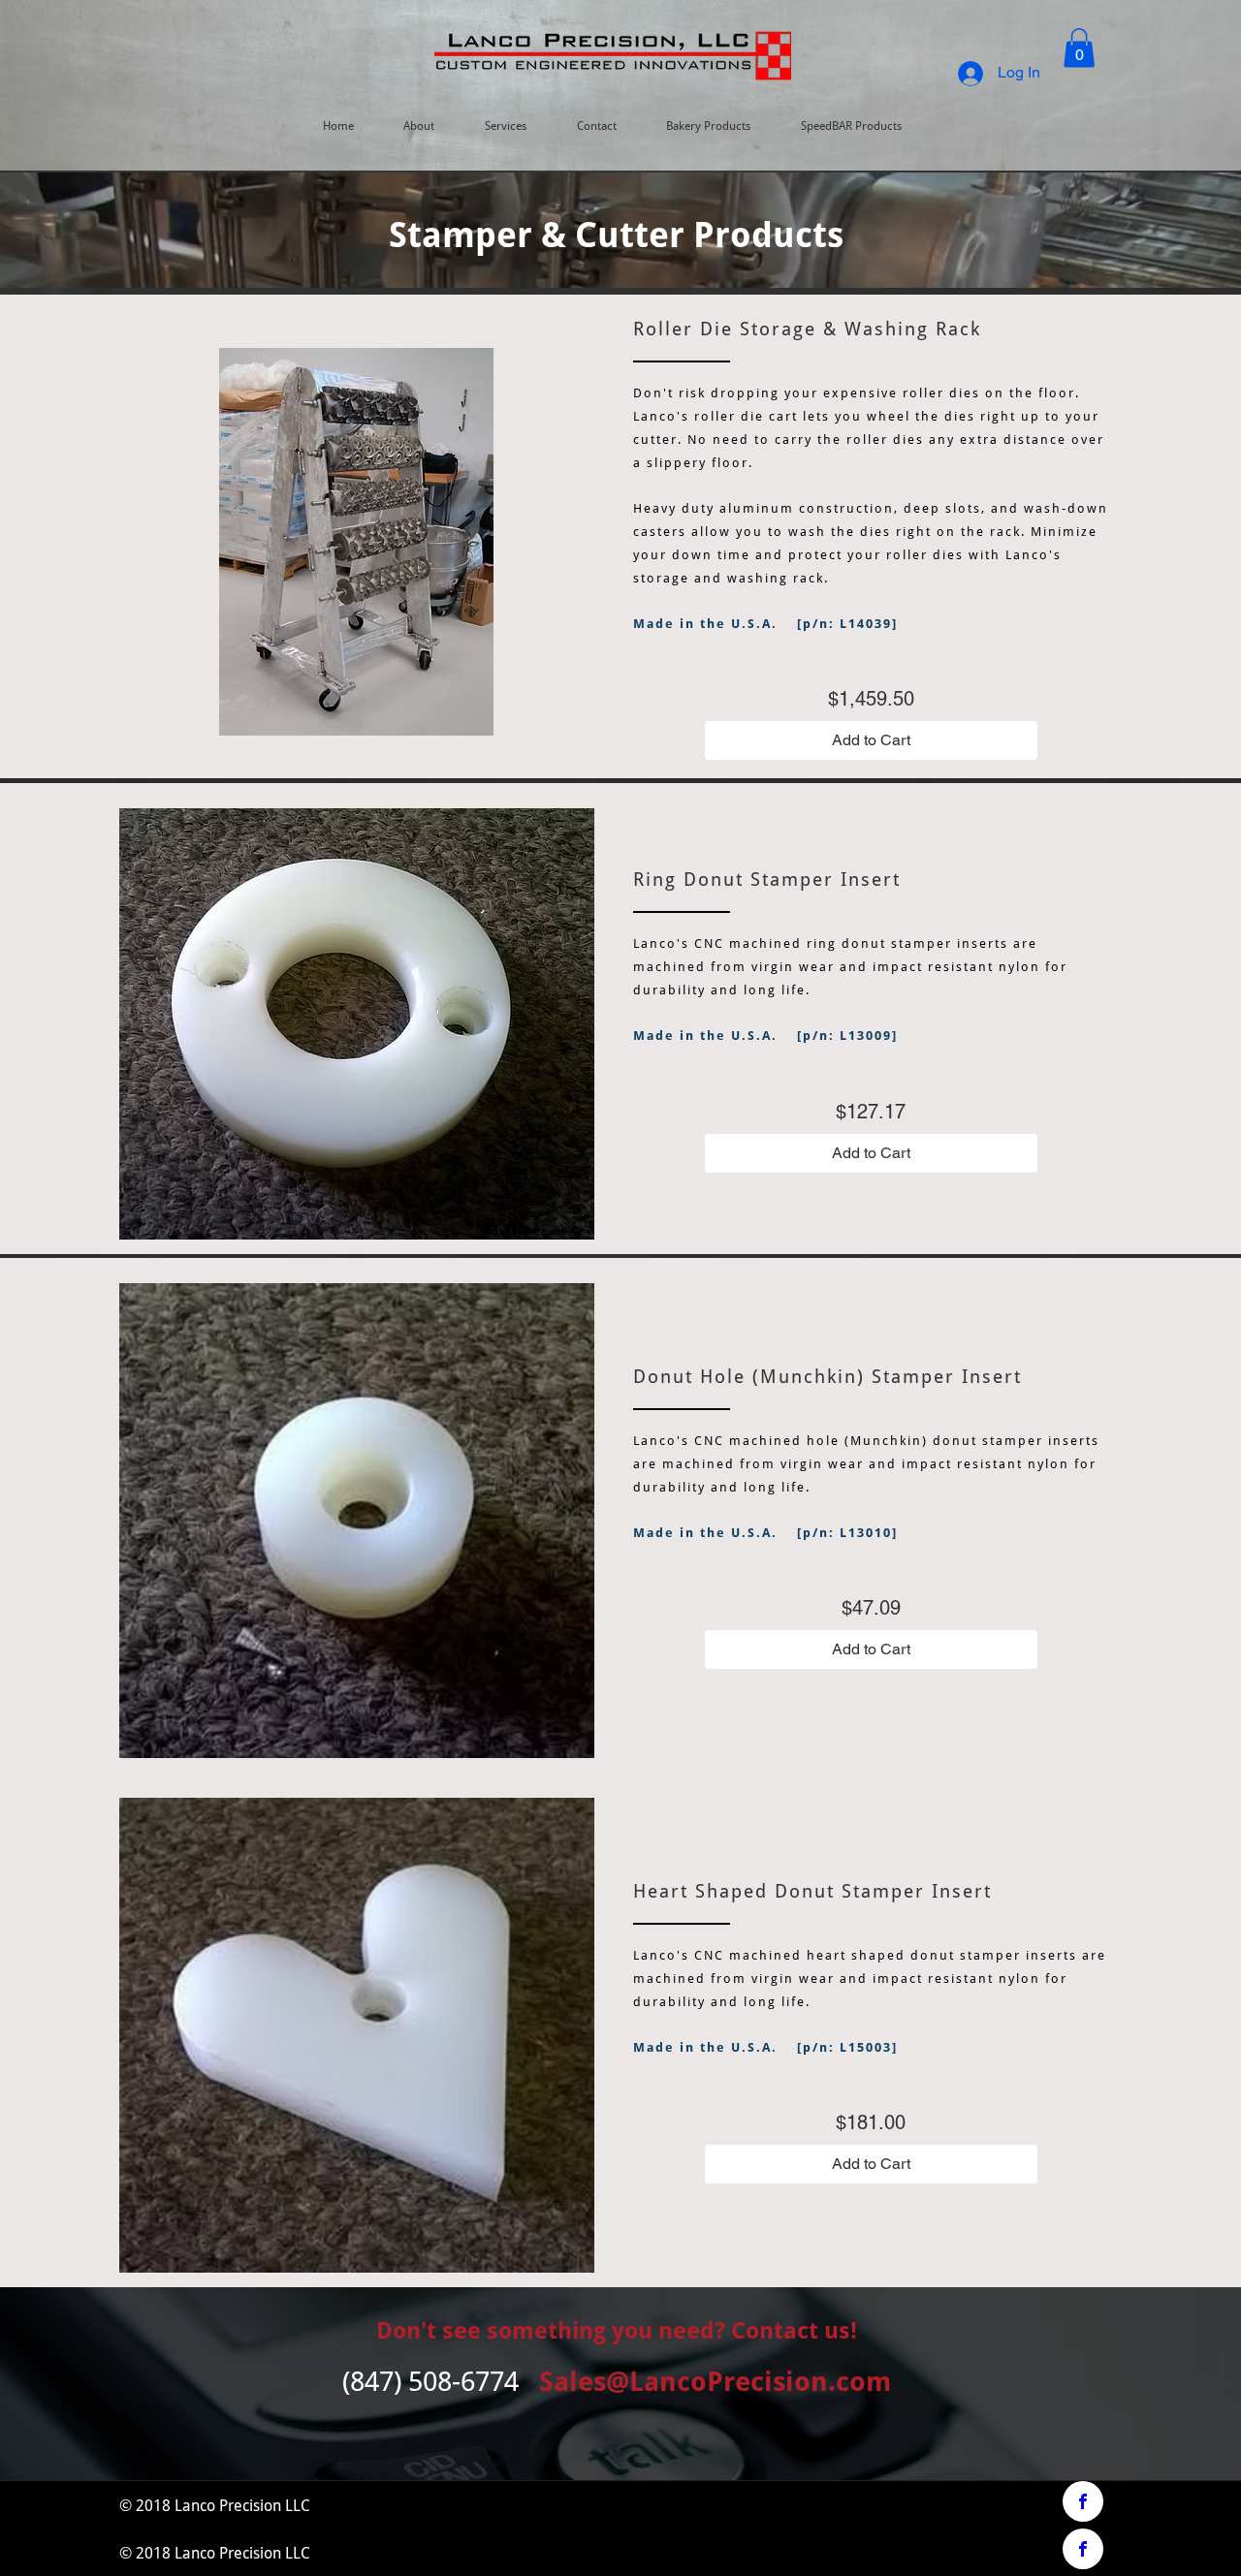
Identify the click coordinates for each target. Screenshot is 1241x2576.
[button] (1079, 48)
